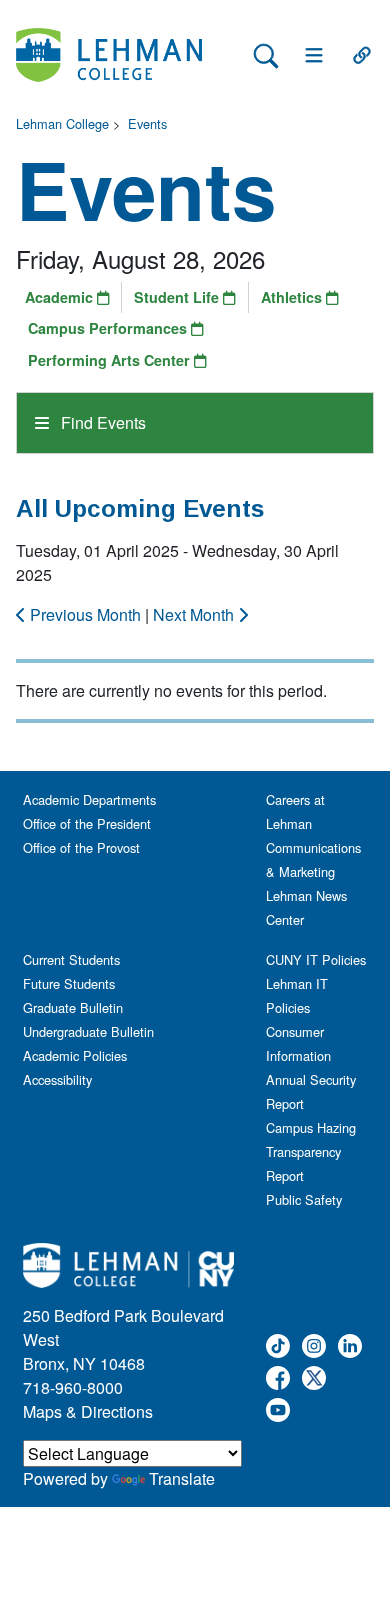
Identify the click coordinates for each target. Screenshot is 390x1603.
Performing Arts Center (111, 360)
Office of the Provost (81, 847)
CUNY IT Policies (316, 959)
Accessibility (57, 1079)
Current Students (71, 959)
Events (147, 123)
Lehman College (62, 123)
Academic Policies (75, 1055)
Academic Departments (89, 799)
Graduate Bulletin (73, 1007)
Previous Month (85, 614)
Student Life (178, 297)
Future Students (69, 983)
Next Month (195, 614)
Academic (61, 297)
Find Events (101, 422)
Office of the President (87, 823)
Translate (182, 1478)
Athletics (293, 297)
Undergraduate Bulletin (88, 1031)
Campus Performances (109, 328)
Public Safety (304, 1199)
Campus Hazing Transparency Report (311, 1151)
